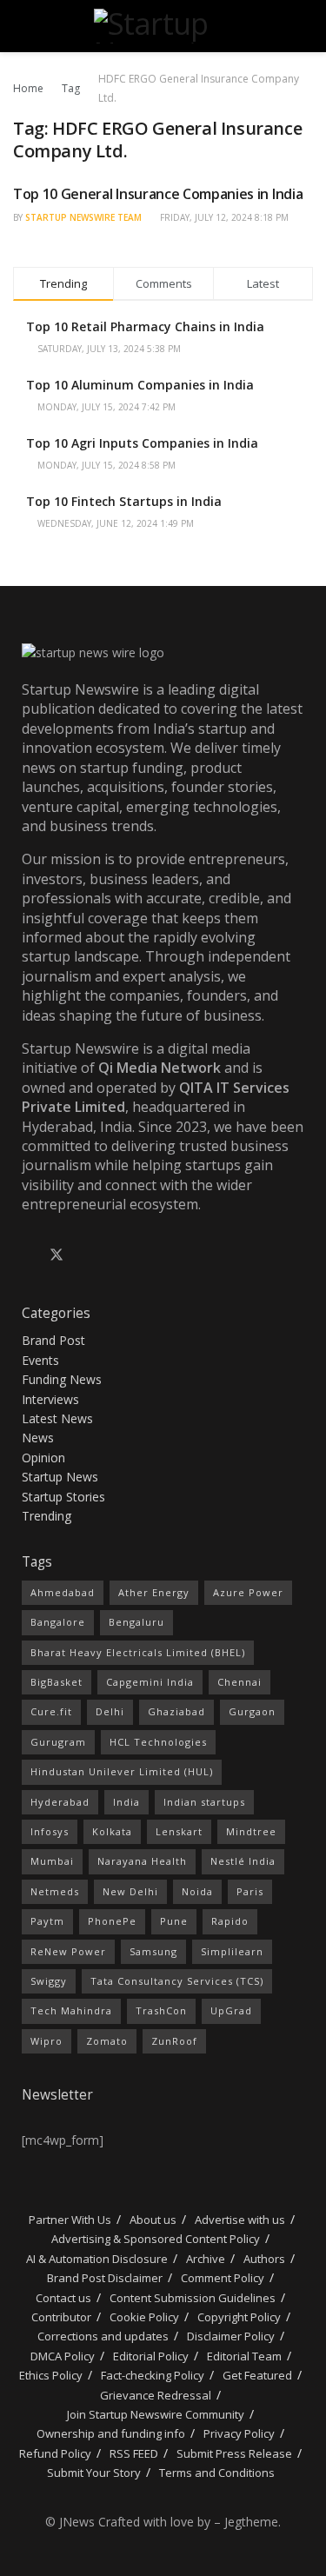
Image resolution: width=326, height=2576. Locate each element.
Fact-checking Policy (153, 2375)
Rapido (230, 1921)
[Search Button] (306, 26)
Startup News (60, 1477)
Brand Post (53, 1340)
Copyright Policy (239, 2317)
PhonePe (112, 1921)
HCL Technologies (158, 1742)
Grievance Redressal (156, 2395)
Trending (47, 1516)
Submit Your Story (94, 2473)
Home (28, 88)
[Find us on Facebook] (27, 1255)
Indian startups (204, 1802)
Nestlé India (243, 1861)
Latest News (57, 1418)
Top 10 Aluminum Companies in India (140, 385)
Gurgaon (252, 1711)
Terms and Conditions (217, 2473)
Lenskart (179, 1831)
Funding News (62, 1379)
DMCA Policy (63, 2356)
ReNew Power (68, 1951)
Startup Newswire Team (83, 217)
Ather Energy (154, 1592)
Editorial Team (244, 2356)
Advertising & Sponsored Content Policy (156, 2239)
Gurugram (58, 1742)
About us (153, 2220)
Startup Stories (63, 1497)
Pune (174, 1921)
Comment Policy (223, 2278)
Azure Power (248, 1592)
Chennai (240, 1682)
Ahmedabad (63, 1592)
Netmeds (55, 1891)
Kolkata (112, 1831)
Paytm (47, 1921)
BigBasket (57, 1682)
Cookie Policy (144, 2317)
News (38, 1438)
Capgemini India (150, 1682)
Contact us (63, 2298)
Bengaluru (136, 1622)
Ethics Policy (51, 2375)
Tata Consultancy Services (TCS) (177, 1981)
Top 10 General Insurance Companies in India (158, 194)
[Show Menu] (20, 26)
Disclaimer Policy (231, 2336)
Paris (250, 1891)
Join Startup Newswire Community (156, 2414)
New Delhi (130, 1891)
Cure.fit (51, 1711)
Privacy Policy (239, 2433)
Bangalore (58, 1622)
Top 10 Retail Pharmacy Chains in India (145, 326)
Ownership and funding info (111, 2433)
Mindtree (251, 1831)
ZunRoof (174, 2041)
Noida (197, 1891)
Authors (264, 2259)
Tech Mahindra (71, 2010)
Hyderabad (60, 1802)
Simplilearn (232, 1951)
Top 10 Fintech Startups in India (124, 501)
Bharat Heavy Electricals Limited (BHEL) (138, 1652)
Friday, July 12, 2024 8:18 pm (223, 217)
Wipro (47, 2041)
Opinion (43, 1458)
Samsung (153, 1951)
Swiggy (49, 1981)
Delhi (110, 1711)
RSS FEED (134, 2453)
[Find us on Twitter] (57, 1255)
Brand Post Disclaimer (105, 2278)
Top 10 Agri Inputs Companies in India (142, 443)
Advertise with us (240, 2220)
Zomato (107, 2041)
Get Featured (257, 2375)
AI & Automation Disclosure (97, 2259)
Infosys (50, 1831)
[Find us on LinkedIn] (86, 1255)
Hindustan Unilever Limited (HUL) (122, 1771)
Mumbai (52, 1861)
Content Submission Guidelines (193, 2298)
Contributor (61, 2317)
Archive (206, 2259)
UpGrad (231, 2010)
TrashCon (161, 2010)
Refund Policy (55, 2453)
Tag (71, 88)
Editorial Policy (151, 2356)
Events (40, 1360)
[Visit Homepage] (163, 26)
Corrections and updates (103, 2336)
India (126, 1802)
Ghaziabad (176, 1711)
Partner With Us (69, 2220)
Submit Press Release (234, 2453)
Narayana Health (142, 1861)
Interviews (50, 1399)
